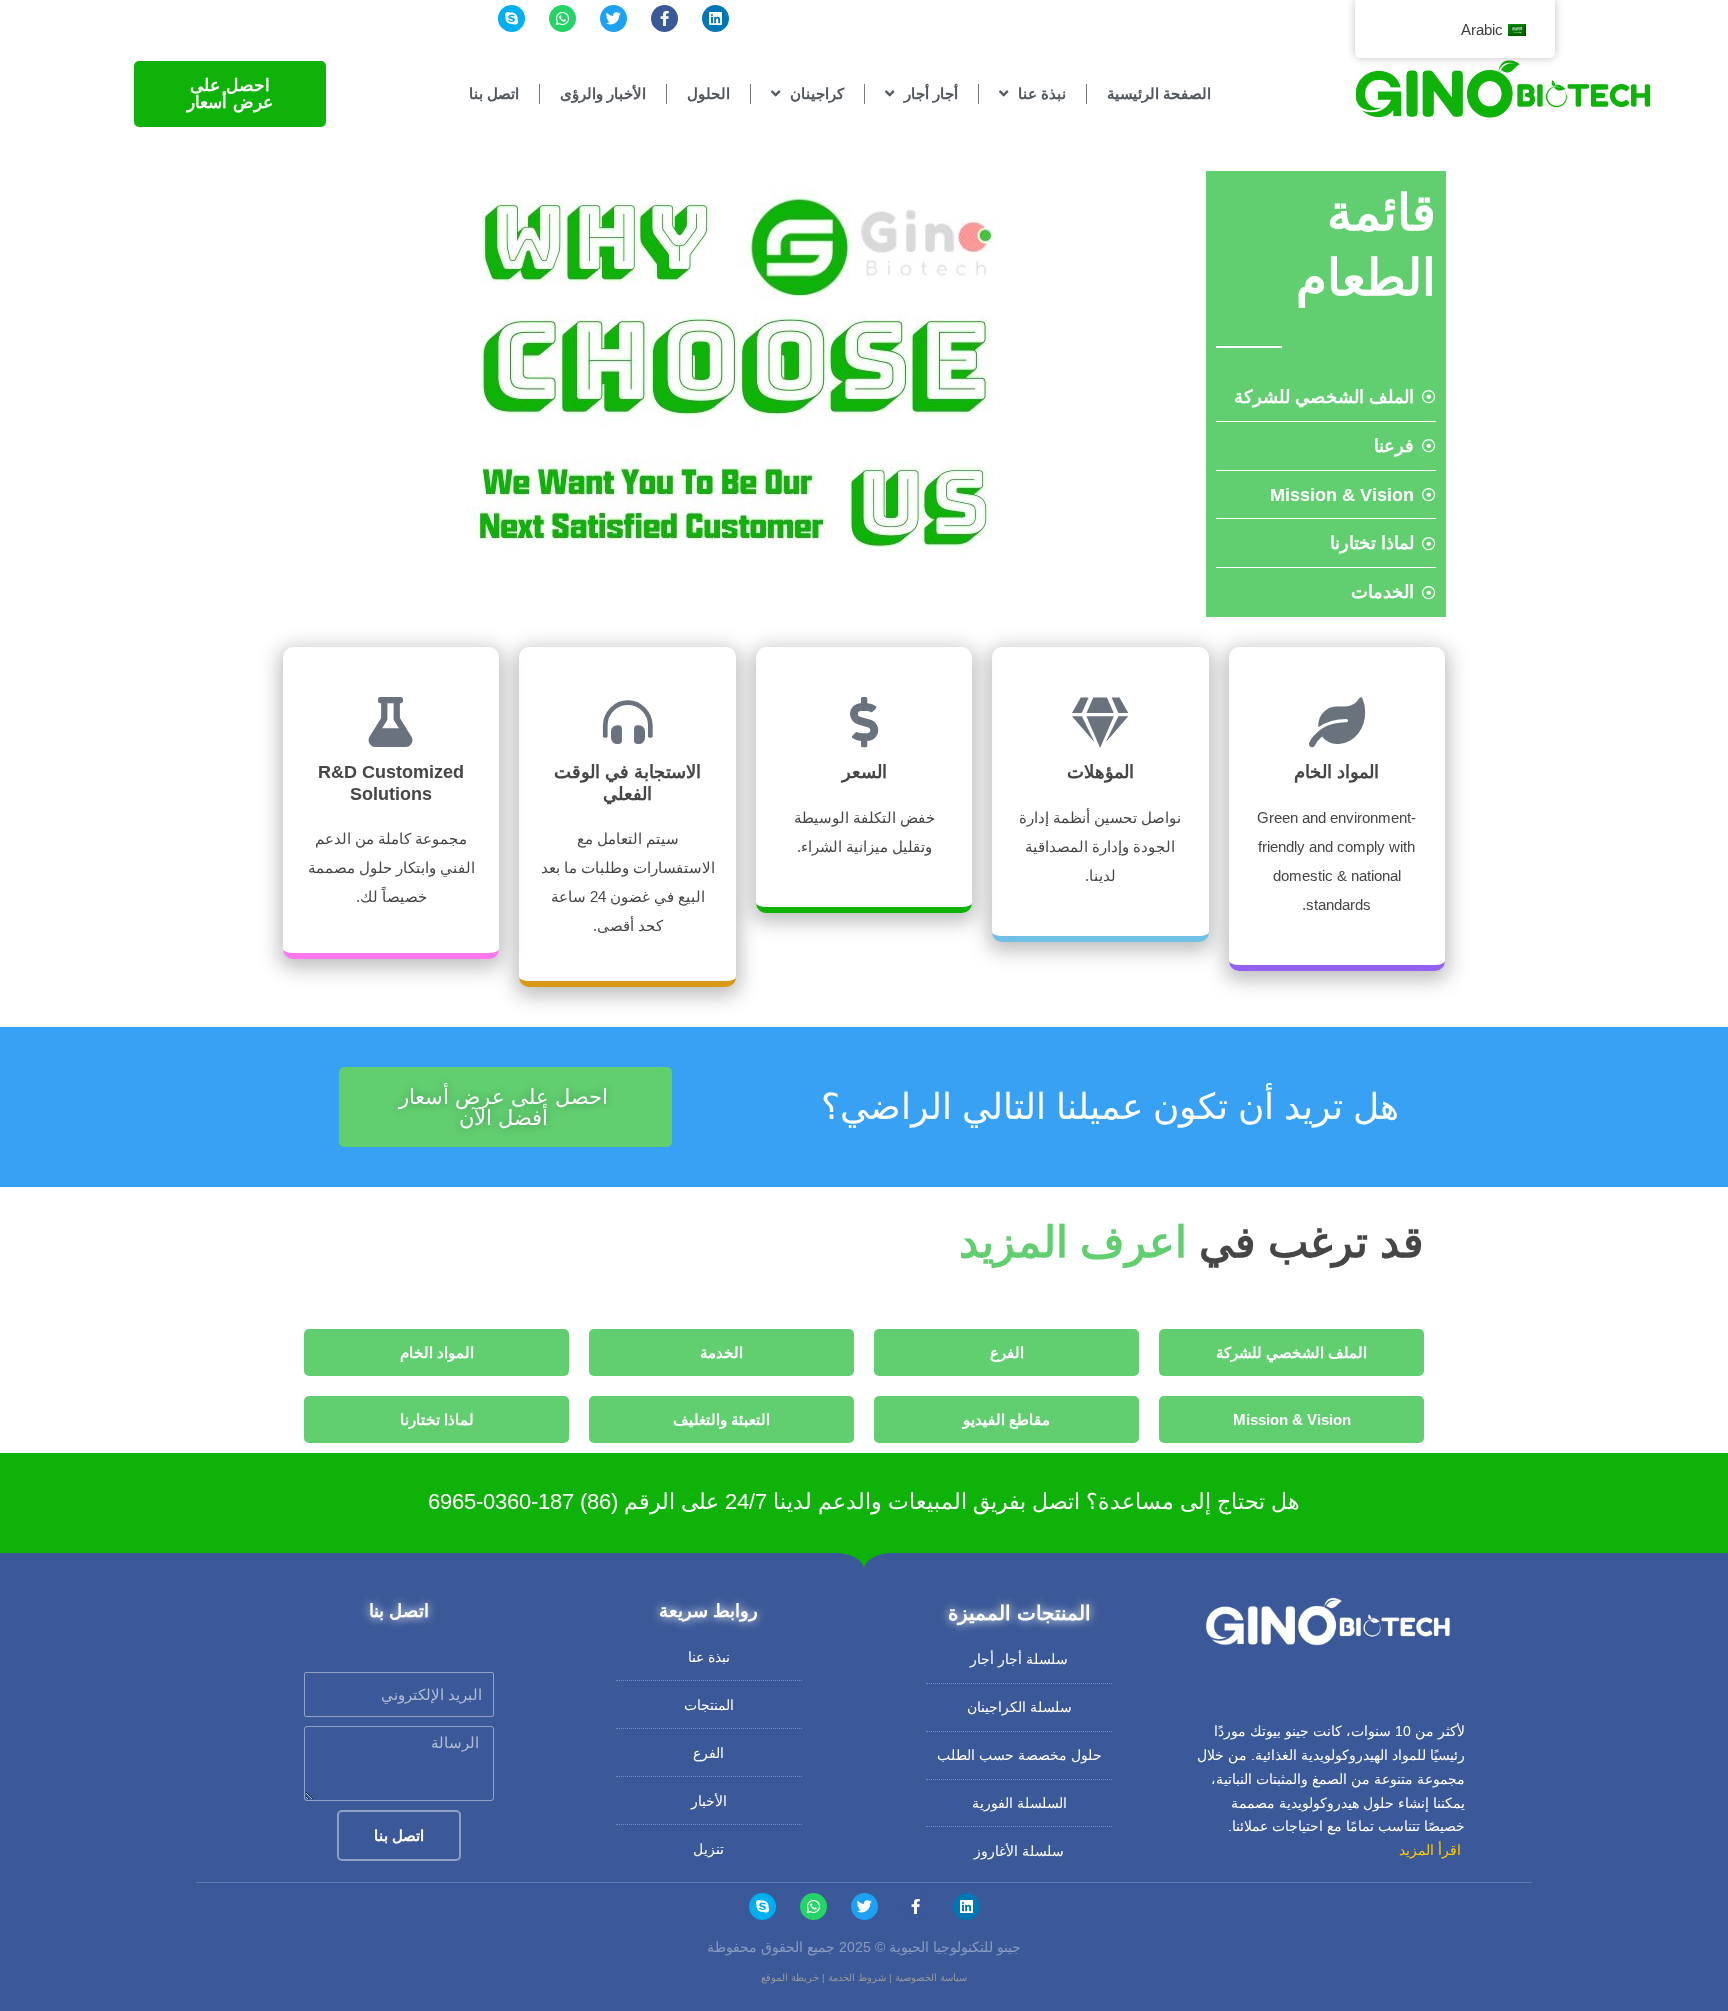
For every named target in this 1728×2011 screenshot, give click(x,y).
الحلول (708, 93)
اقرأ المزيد (1430, 1850)
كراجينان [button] (817, 93)
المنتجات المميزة (1019, 1613)
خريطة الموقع (790, 1977)
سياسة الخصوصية (931, 1977)
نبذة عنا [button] (1042, 93)
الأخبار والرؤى (603, 93)
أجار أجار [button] (931, 93)
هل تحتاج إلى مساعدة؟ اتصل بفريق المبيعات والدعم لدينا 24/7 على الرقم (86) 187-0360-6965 (864, 1501)
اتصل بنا (494, 93)
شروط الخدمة (857, 1977)
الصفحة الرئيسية (1159, 93)
